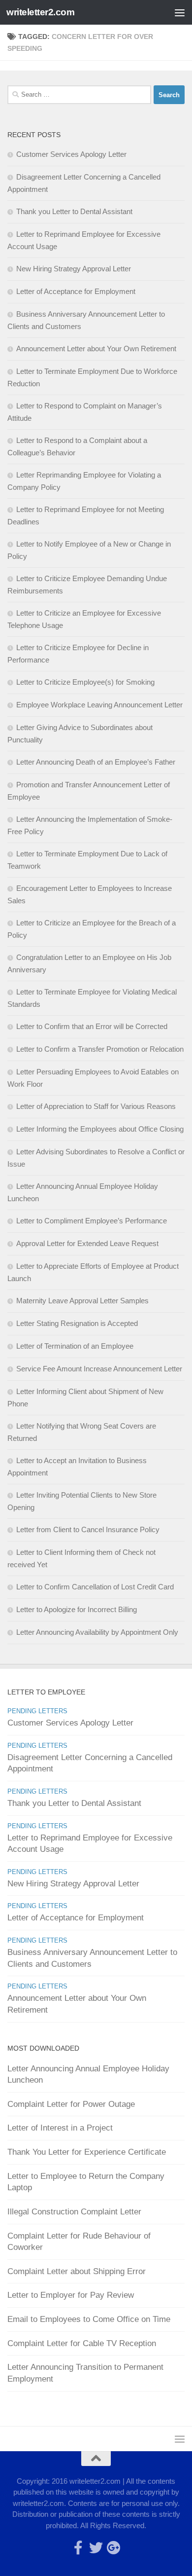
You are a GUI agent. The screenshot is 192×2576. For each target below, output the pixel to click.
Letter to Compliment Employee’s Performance (92, 1221)
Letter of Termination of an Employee (75, 1346)
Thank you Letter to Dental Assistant (74, 211)
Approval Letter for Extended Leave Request (87, 1243)
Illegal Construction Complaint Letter (74, 2212)
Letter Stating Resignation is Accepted (77, 1323)
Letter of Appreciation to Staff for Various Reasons (96, 1106)
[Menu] (180, 12)
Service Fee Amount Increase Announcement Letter (99, 1369)
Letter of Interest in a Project (60, 2128)
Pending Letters (37, 1711)
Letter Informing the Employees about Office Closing (100, 1129)
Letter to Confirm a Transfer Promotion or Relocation (100, 1049)
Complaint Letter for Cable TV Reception (82, 2343)
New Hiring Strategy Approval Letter (74, 269)
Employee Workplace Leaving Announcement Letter (99, 705)
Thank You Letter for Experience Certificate (87, 2152)
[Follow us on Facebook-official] (78, 2548)
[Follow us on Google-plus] (114, 2548)
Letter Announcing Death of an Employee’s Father (96, 762)
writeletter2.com (40, 12)
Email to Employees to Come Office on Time (89, 2319)
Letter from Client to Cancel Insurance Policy (88, 1529)
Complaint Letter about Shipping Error (77, 2271)
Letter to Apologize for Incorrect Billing (77, 1609)
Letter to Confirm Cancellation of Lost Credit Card (95, 1587)
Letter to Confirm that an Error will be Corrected (92, 1026)
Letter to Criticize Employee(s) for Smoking (85, 682)
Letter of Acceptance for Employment (76, 291)
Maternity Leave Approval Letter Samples (82, 1301)
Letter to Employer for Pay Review (71, 2295)
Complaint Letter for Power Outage (71, 2104)
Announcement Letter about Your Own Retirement (96, 349)
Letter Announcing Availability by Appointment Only (97, 1632)
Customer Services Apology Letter (71, 154)
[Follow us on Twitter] (96, 2548)
